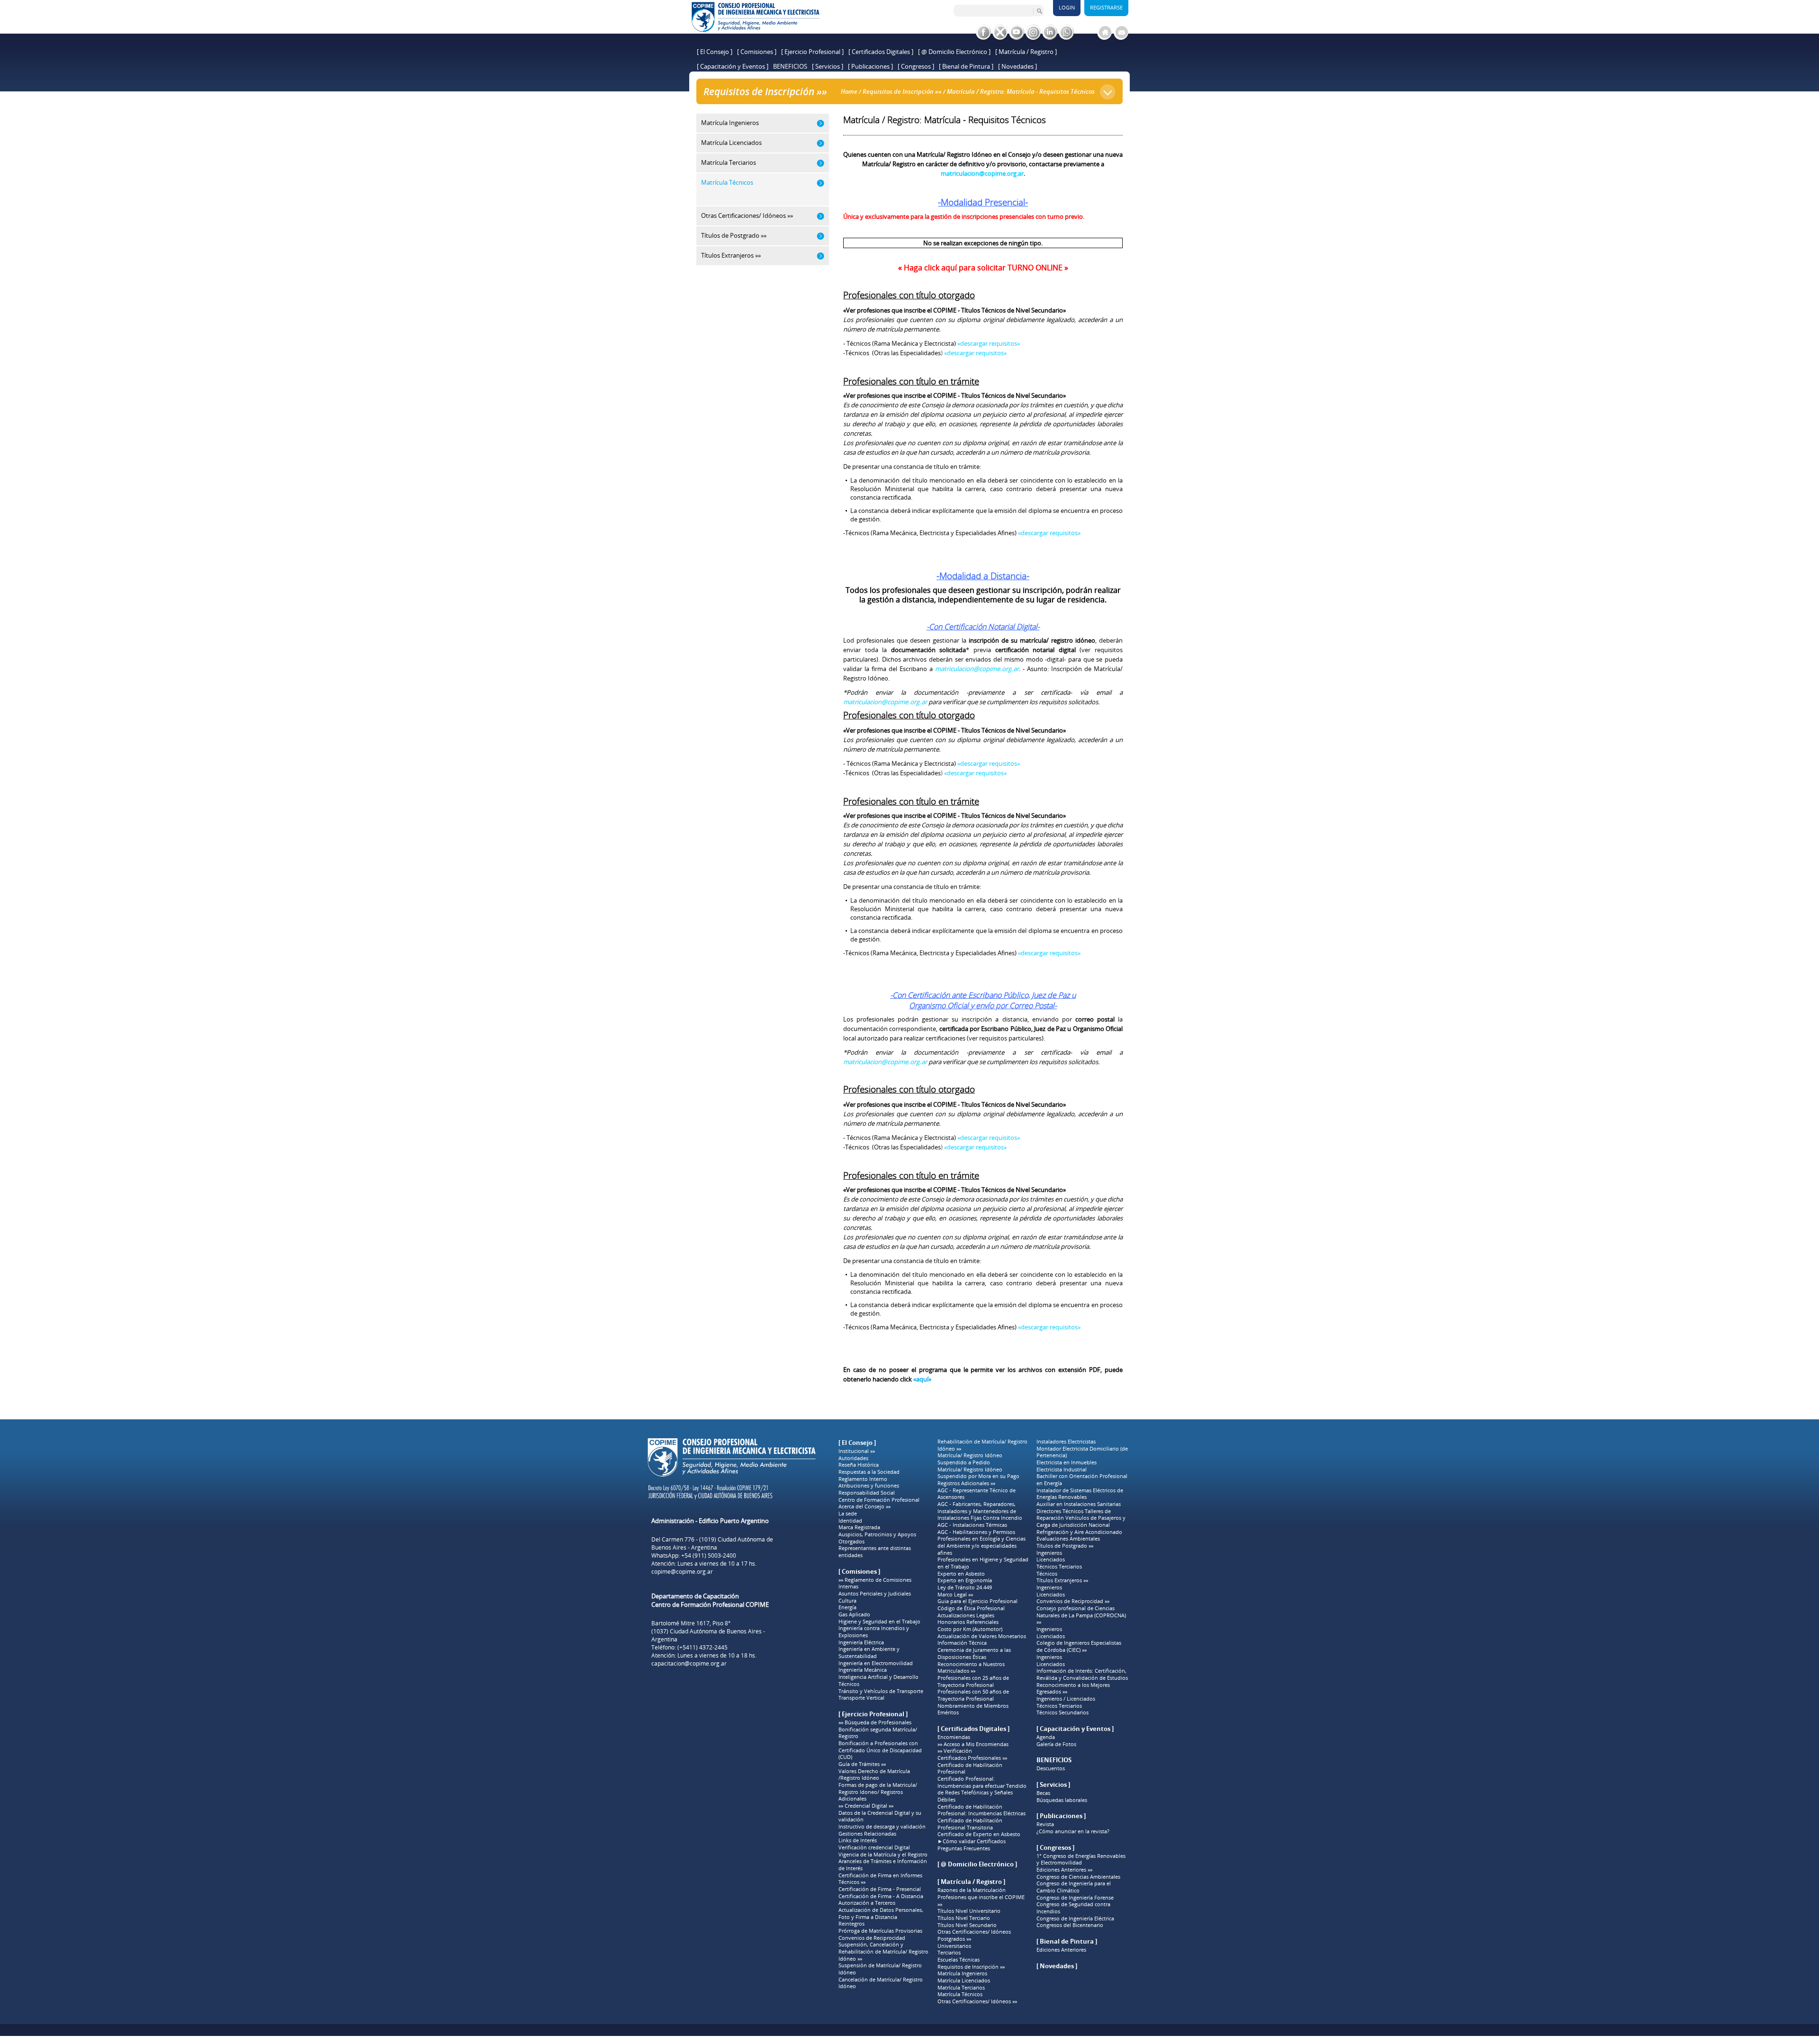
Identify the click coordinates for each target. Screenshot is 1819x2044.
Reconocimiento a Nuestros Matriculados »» (971, 1668)
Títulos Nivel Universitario (969, 1911)
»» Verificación (955, 1751)
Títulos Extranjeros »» (1062, 1580)
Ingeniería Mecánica (863, 1670)
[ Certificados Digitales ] (881, 52)
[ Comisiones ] (757, 52)
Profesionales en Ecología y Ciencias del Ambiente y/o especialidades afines (982, 1546)
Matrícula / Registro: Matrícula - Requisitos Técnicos (1021, 91)
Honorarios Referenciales (968, 1622)
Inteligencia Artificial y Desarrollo (878, 1677)
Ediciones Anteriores (1061, 1950)
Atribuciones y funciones (869, 1486)
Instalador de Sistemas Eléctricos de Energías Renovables (1080, 1494)
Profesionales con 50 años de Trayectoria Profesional (973, 1695)
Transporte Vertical (861, 1698)
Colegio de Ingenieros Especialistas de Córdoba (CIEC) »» (1079, 1646)
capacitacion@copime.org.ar (689, 1663)
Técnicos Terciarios (1059, 1567)
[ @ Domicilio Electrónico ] (954, 52)
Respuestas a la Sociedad (869, 1472)
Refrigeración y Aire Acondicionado (1079, 1532)
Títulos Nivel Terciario (964, 1918)
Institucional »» (857, 1451)
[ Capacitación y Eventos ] (733, 66)
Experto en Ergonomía (965, 1580)
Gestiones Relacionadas (867, 1834)
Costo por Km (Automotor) (970, 1629)
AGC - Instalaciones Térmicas (972, 1525)
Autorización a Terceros (867, 1903)
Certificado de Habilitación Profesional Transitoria (970, 1824)
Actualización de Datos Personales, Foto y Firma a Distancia (881, 1914)
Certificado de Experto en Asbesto (979, 1834)
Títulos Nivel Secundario (967, 1925)
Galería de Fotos (1056, 1744)
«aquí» (922, 1379)
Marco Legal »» (955, 1595)
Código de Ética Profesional (971, 1608)
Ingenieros (1049, 1553)
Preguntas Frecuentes (964, 1848)
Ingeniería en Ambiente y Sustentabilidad (869, 1653)
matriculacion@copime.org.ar (982, 173)
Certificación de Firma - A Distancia (881, 1896)
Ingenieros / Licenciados (1066, 1699)
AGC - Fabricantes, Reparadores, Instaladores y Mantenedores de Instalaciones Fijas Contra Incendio (980, 1511)
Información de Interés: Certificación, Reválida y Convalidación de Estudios (1082, 1674)
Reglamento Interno (863, 1479)
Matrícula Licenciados (964, 1981)
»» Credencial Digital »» (866, 1806)
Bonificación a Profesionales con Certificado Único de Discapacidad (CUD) (880, 1750)
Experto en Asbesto (961, 1574)
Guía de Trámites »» (862, 1764)
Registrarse (1106, 7)
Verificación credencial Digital (874, 1847)
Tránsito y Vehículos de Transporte (881, 1691)
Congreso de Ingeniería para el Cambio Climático (1074, 1887)
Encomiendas (954, 1737)
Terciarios (949, 1953)
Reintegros (851, 1924)
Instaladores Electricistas (1066, 1442)
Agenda (1046, 1737)
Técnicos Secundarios (1063, 1712)
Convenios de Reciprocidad (872, 1938)
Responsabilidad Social (867, 1493)
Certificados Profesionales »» (972, 1758)
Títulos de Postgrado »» (1065, 1546)
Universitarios (954, 1946)
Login (1067, 7)
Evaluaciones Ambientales (1068, 1539)
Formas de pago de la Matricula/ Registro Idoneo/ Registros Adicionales (878, 1792)
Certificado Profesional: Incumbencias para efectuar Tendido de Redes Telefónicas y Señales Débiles (982, 1789)
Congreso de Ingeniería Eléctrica (1075, 1918)
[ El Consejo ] (715, 52)
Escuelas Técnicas (959, 1960)
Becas (1043, 1793)
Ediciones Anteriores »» (1064, 1870)
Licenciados (1051, 1560)
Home (849, 91)
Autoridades (853, 1458)
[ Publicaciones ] (870, 66)
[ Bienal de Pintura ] (966, 66)
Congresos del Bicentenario (1070, 1925)
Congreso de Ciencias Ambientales (1078, 1877)
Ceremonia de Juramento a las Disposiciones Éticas (974, 1654)
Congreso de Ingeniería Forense (1075, 1898)
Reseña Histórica (859, 1465)
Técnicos (849, 1684)
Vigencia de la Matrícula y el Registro (883, 1855)
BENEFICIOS (790, 66)
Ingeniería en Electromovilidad (876, 1663)
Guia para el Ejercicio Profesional (977, 1601)
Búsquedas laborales (1062, 1800)
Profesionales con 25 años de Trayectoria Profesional (973, 1681)
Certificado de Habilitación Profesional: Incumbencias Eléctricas (982, 1810)
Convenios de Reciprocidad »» (1073, 1601)
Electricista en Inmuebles (1067, 1462)
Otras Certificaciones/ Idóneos (974, 1932)
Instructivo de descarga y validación (882, 1827)
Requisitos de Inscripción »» (902, 91)
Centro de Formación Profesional (879, 1500)
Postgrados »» (954, 1939)
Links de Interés (858, 1840)
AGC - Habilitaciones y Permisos (976, 1532)
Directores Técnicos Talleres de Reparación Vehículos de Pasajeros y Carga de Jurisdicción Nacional (1081, 1518)
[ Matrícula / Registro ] (1026, 52)
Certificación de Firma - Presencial (880, 1889)
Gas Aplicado (854, 1614)
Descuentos (1051, 1768)
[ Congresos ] (916, 66)
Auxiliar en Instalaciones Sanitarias (1079, 1504)
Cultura (847, 1601)
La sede (848, 1514)
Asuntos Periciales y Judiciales (875, 1594)
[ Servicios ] (828, 66)
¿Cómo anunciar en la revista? (1073, 1831)
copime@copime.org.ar (682, 1572)
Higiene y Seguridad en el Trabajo (879, 1622)
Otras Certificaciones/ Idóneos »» (977, 2001)
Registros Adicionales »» (966, 1483)
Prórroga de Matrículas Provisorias (880, 1931)
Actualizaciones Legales (966, 1615)
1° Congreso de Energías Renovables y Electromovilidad (1081, 1860)
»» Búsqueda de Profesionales (875, 1722)
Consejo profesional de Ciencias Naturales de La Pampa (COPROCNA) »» (1081, 1615)
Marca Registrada (859, 1527)
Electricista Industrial (1062, 1470)
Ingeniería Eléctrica (861, 1642)
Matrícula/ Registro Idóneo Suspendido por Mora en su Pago (978, 1473)
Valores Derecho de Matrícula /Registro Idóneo (874, 1775)
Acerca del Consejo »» (864, 1506)
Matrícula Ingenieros (962, 1973)
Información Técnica (962, 1643)
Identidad (850, 1521)
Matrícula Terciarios (961, 1988)
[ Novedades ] (1018, 66)
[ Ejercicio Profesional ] (812, 52)
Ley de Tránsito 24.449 (965, 1587)
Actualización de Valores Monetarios (982, 1636)
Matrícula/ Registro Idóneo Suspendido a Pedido (970, 1459)
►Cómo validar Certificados (972, 1841)
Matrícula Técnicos (960, 1994)
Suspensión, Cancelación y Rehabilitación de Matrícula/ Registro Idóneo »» (883, 1951)
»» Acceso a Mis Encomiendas (973, 1744)
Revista (1045, 1824)
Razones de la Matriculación (972, 1890)
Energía (847, 1607)
